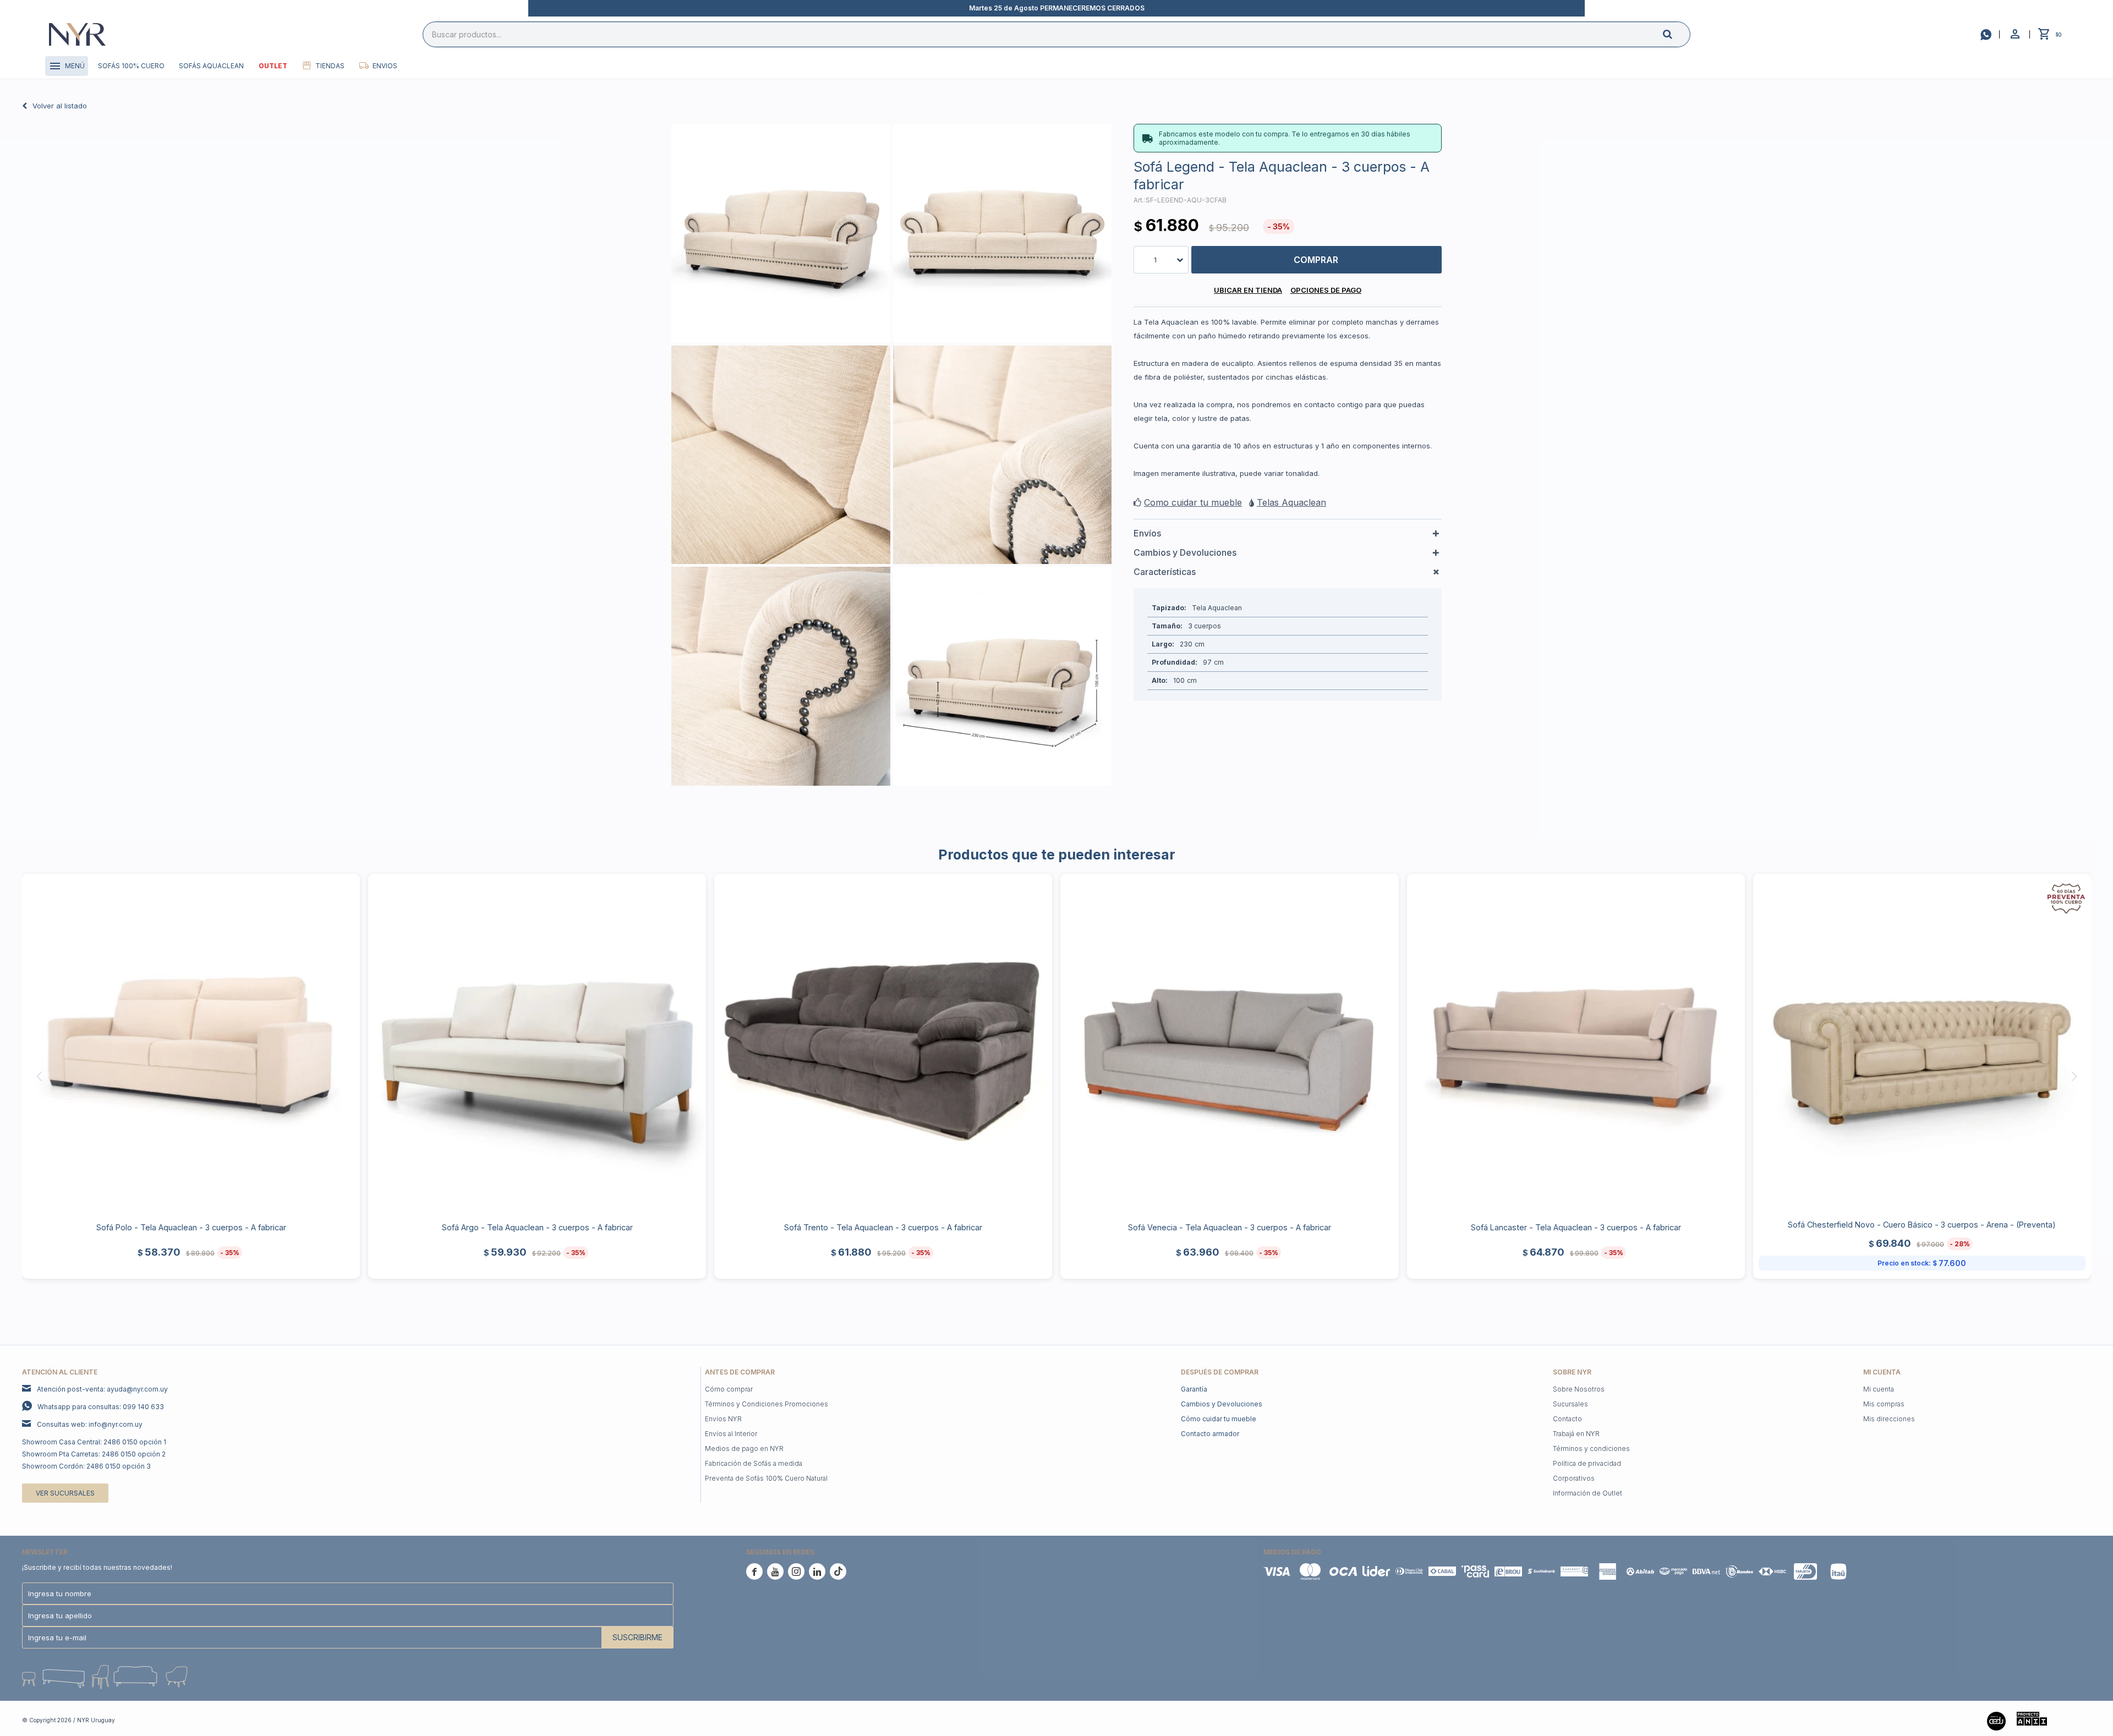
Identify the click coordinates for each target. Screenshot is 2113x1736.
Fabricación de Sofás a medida (754, 1463)
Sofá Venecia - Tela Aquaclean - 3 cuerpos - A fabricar (1230, 1227)
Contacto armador (1210, 1434)
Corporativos (1574, 1478)
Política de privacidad (1587, 1463)
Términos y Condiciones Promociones (767, 1404)
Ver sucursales (65, 1493)
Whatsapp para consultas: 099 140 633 (101, 1407)
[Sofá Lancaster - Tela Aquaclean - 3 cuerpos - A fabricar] (1576, 1043)
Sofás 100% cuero (131, 66)
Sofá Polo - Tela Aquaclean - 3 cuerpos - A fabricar (191, 1227)
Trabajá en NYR (1576, 1434)
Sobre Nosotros (1579, 1389)
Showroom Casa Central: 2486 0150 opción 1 (94, 1442)
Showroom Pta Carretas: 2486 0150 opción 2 (94, 1454)
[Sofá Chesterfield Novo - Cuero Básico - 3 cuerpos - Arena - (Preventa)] (1922, 1043)
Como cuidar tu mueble (1193, 502)
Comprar (1316, 260)
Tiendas (330, 66)
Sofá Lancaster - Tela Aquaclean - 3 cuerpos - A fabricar (1576, 1227)
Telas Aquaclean (1291, 502)
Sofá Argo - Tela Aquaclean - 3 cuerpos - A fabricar (537, 1227)
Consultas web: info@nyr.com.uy (90, 1424)
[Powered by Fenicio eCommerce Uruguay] (2074, 1720)
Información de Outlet (1588, 1493)
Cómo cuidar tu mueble (1219, 1419)
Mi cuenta (1879, 1389)
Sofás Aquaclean (211, 66)
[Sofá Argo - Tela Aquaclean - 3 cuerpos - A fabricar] (537, 1043)
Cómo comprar (729, 1389)
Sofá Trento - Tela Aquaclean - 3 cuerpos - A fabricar (883, 1227)
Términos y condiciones (1591, 1449)
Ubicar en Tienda (1248, 290)
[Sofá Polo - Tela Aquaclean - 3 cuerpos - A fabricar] (191, 1043)
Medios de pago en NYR (744, 1449)
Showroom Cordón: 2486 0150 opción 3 (86, 1466)
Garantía (1194, 1389)
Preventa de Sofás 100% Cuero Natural (766, 1478)
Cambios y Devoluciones (1222, 1404)
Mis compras (1884, 1404)
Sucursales (1570, 1404)
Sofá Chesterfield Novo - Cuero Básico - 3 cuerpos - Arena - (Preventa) (1922, 1225)
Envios (385, 66)
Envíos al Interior (731, 1434)
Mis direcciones (1889, 1419)
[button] (1677, 34)
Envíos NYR (723, 1419)
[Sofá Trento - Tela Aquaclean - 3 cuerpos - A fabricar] (883, 1043)
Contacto (1567, 1419)
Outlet (273, 66)
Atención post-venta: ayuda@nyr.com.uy (102, 1389)
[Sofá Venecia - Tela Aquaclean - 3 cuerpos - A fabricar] (1229, 1043)
